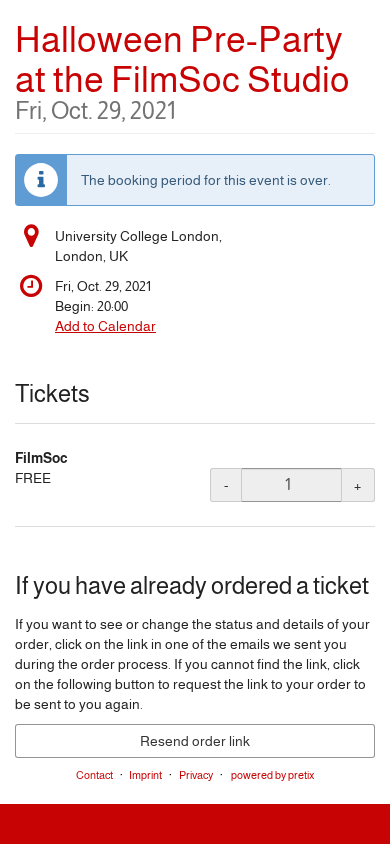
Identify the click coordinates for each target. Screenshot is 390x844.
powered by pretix (272, 775)
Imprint (145, 775)
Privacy (196, 775)
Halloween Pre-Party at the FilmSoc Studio (182, 71)
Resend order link (195, 741)
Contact (94, 775)
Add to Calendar (105, 326)
